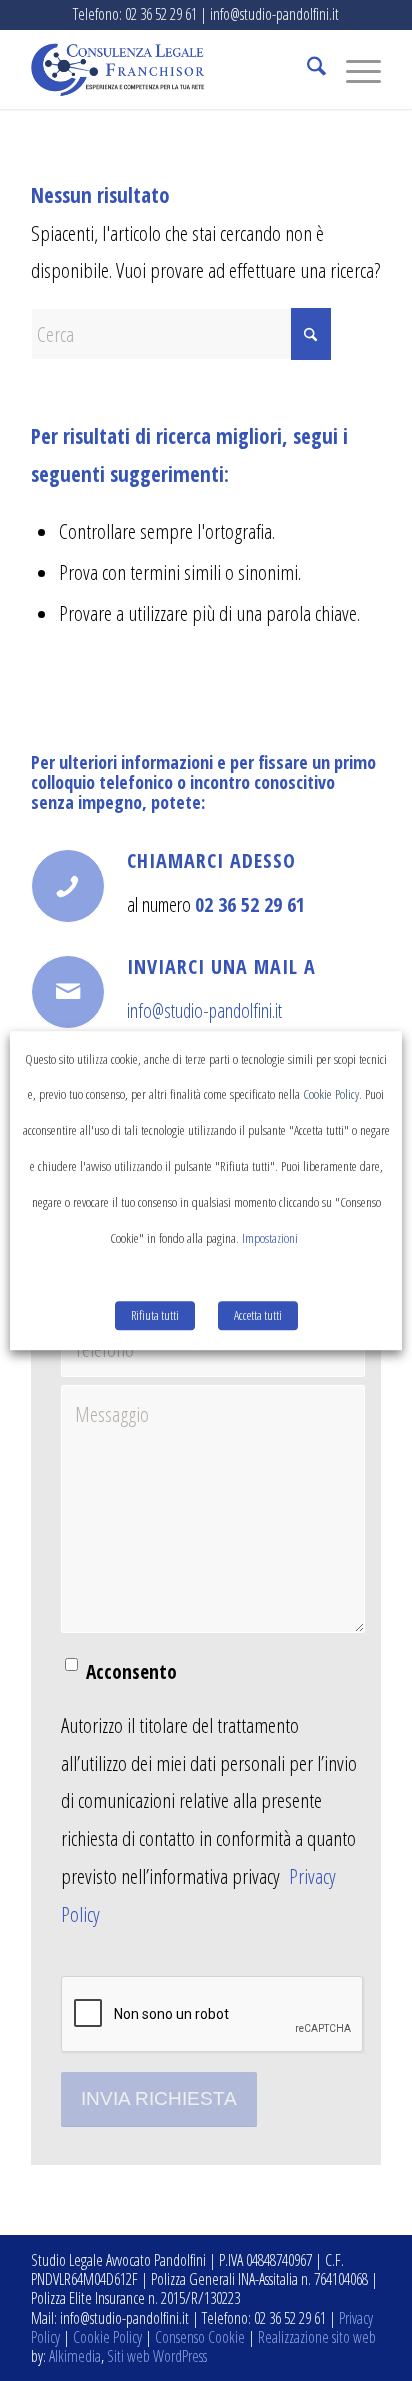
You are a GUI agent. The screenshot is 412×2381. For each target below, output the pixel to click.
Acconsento (131, 1671)
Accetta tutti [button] (258, 1315)
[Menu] (353, 69)
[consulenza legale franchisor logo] (171, 69)
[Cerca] (306, 69)
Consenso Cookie (200, 2337)
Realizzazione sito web (317, 2337)
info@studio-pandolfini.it (204, 1010)
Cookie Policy (107, 2337)
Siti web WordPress (157, 2356)
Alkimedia (75, 2356)
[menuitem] (306, 69)
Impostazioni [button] (270, 1238)
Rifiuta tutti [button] (155, 1315)
